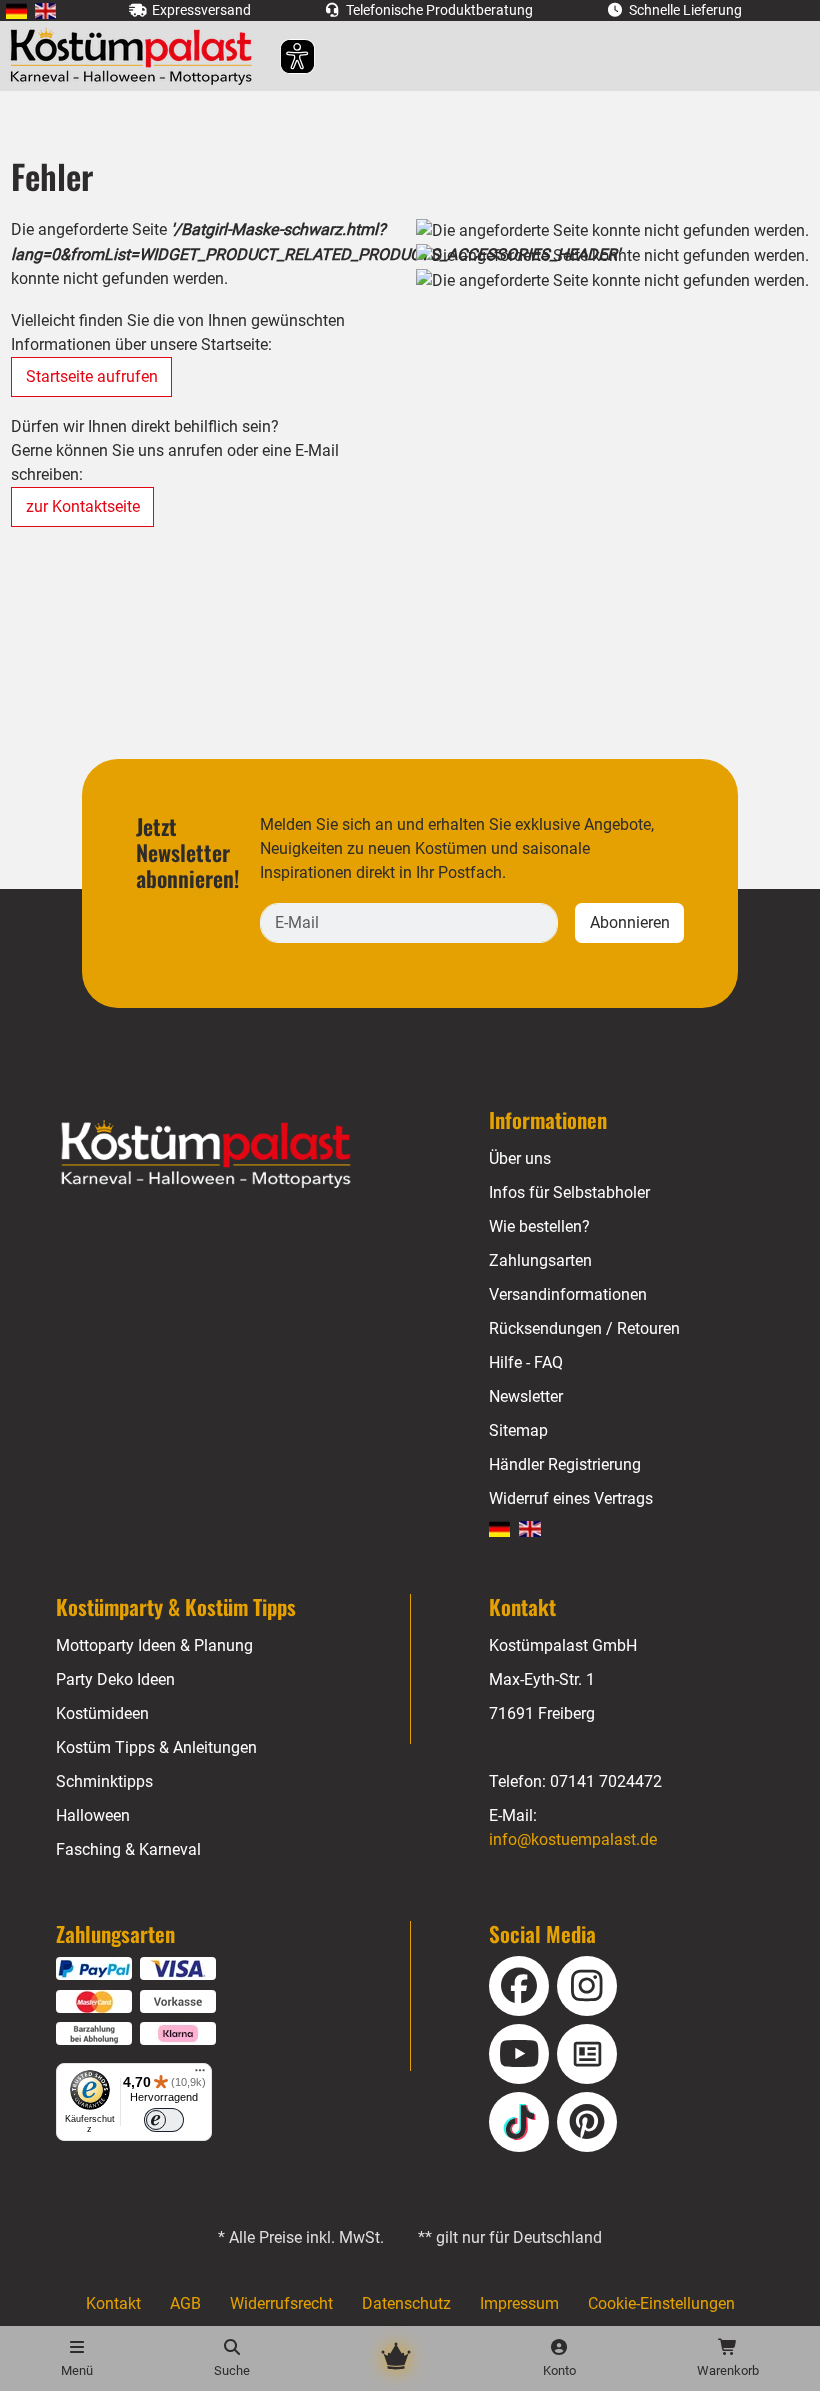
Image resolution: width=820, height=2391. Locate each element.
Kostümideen (102, 1713)
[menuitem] (16, 10)
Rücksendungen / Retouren (584, 1328)
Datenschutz (406, 2303)
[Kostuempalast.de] (136, 56)
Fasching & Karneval (128, 1849)
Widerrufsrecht (281, 2303)
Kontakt (113, 2303)
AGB (185, 2303)
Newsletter (526, 1396)
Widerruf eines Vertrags (571, 1498)
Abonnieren (630, 922)
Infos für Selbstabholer (569, 1192)
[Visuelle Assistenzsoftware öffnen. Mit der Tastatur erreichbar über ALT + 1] (284, 56)
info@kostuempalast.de (573, 1839)
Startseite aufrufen (92, 376)
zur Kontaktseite (83, 506)
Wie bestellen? (539, 1226)
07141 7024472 (606, 1781)
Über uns (520, 1158)
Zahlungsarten (540, 1260)
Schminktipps (104, 1781)
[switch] (164, 2120)
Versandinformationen (568, 1294)
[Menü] (200, 2075)
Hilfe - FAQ (526, 1362)
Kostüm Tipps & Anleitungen (156, 1747)
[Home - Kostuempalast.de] (231, 1155)
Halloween (93, 1815)
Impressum (519, 2303)
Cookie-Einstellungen (661, 2303)
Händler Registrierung (565, 1464)
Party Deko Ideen (115, 1679)
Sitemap (518, 1430)
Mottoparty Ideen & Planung (154, 1645)
